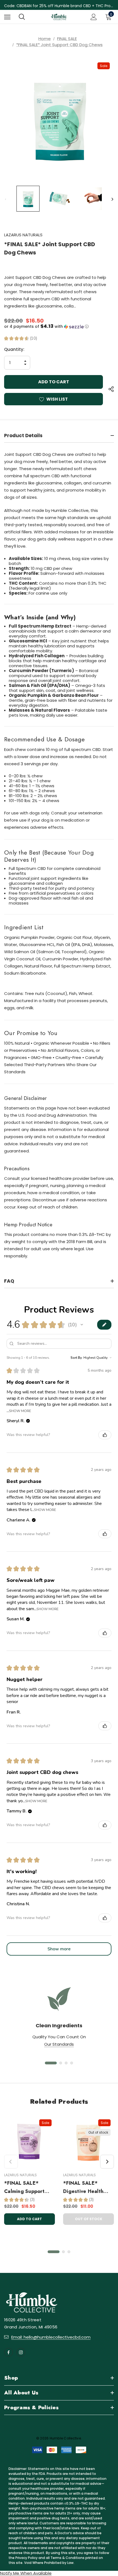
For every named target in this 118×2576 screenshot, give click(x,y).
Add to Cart (29, 2219)
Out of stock (89, 2219)
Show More (20, 1411)
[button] (59, 327)
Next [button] (112, 199)
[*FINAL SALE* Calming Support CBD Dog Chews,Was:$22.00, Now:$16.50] (29, 2141)
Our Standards (59, 2044)
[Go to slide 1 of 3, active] (54, 2252)
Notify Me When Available (26, 2573)
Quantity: (14, 349)
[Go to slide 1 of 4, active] (51, 2063)
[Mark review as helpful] (105, 1435)
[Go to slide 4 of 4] (72, 2063)
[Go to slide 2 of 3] (63, 2252)
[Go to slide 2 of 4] (61, 2063)
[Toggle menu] (7, 17)
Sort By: (77, 1358)
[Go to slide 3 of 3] (69, 2252)
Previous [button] (6, 199)
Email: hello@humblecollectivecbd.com (51, 2337)
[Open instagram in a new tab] (21, 2352)
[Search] (22, 17)
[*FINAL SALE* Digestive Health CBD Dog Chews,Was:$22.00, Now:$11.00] (88, 2141)
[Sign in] (94, 17)
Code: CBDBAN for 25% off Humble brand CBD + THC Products (59, 6)
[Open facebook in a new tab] (9, 2352)
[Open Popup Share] (111, 389)
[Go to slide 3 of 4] (66, 2063)
